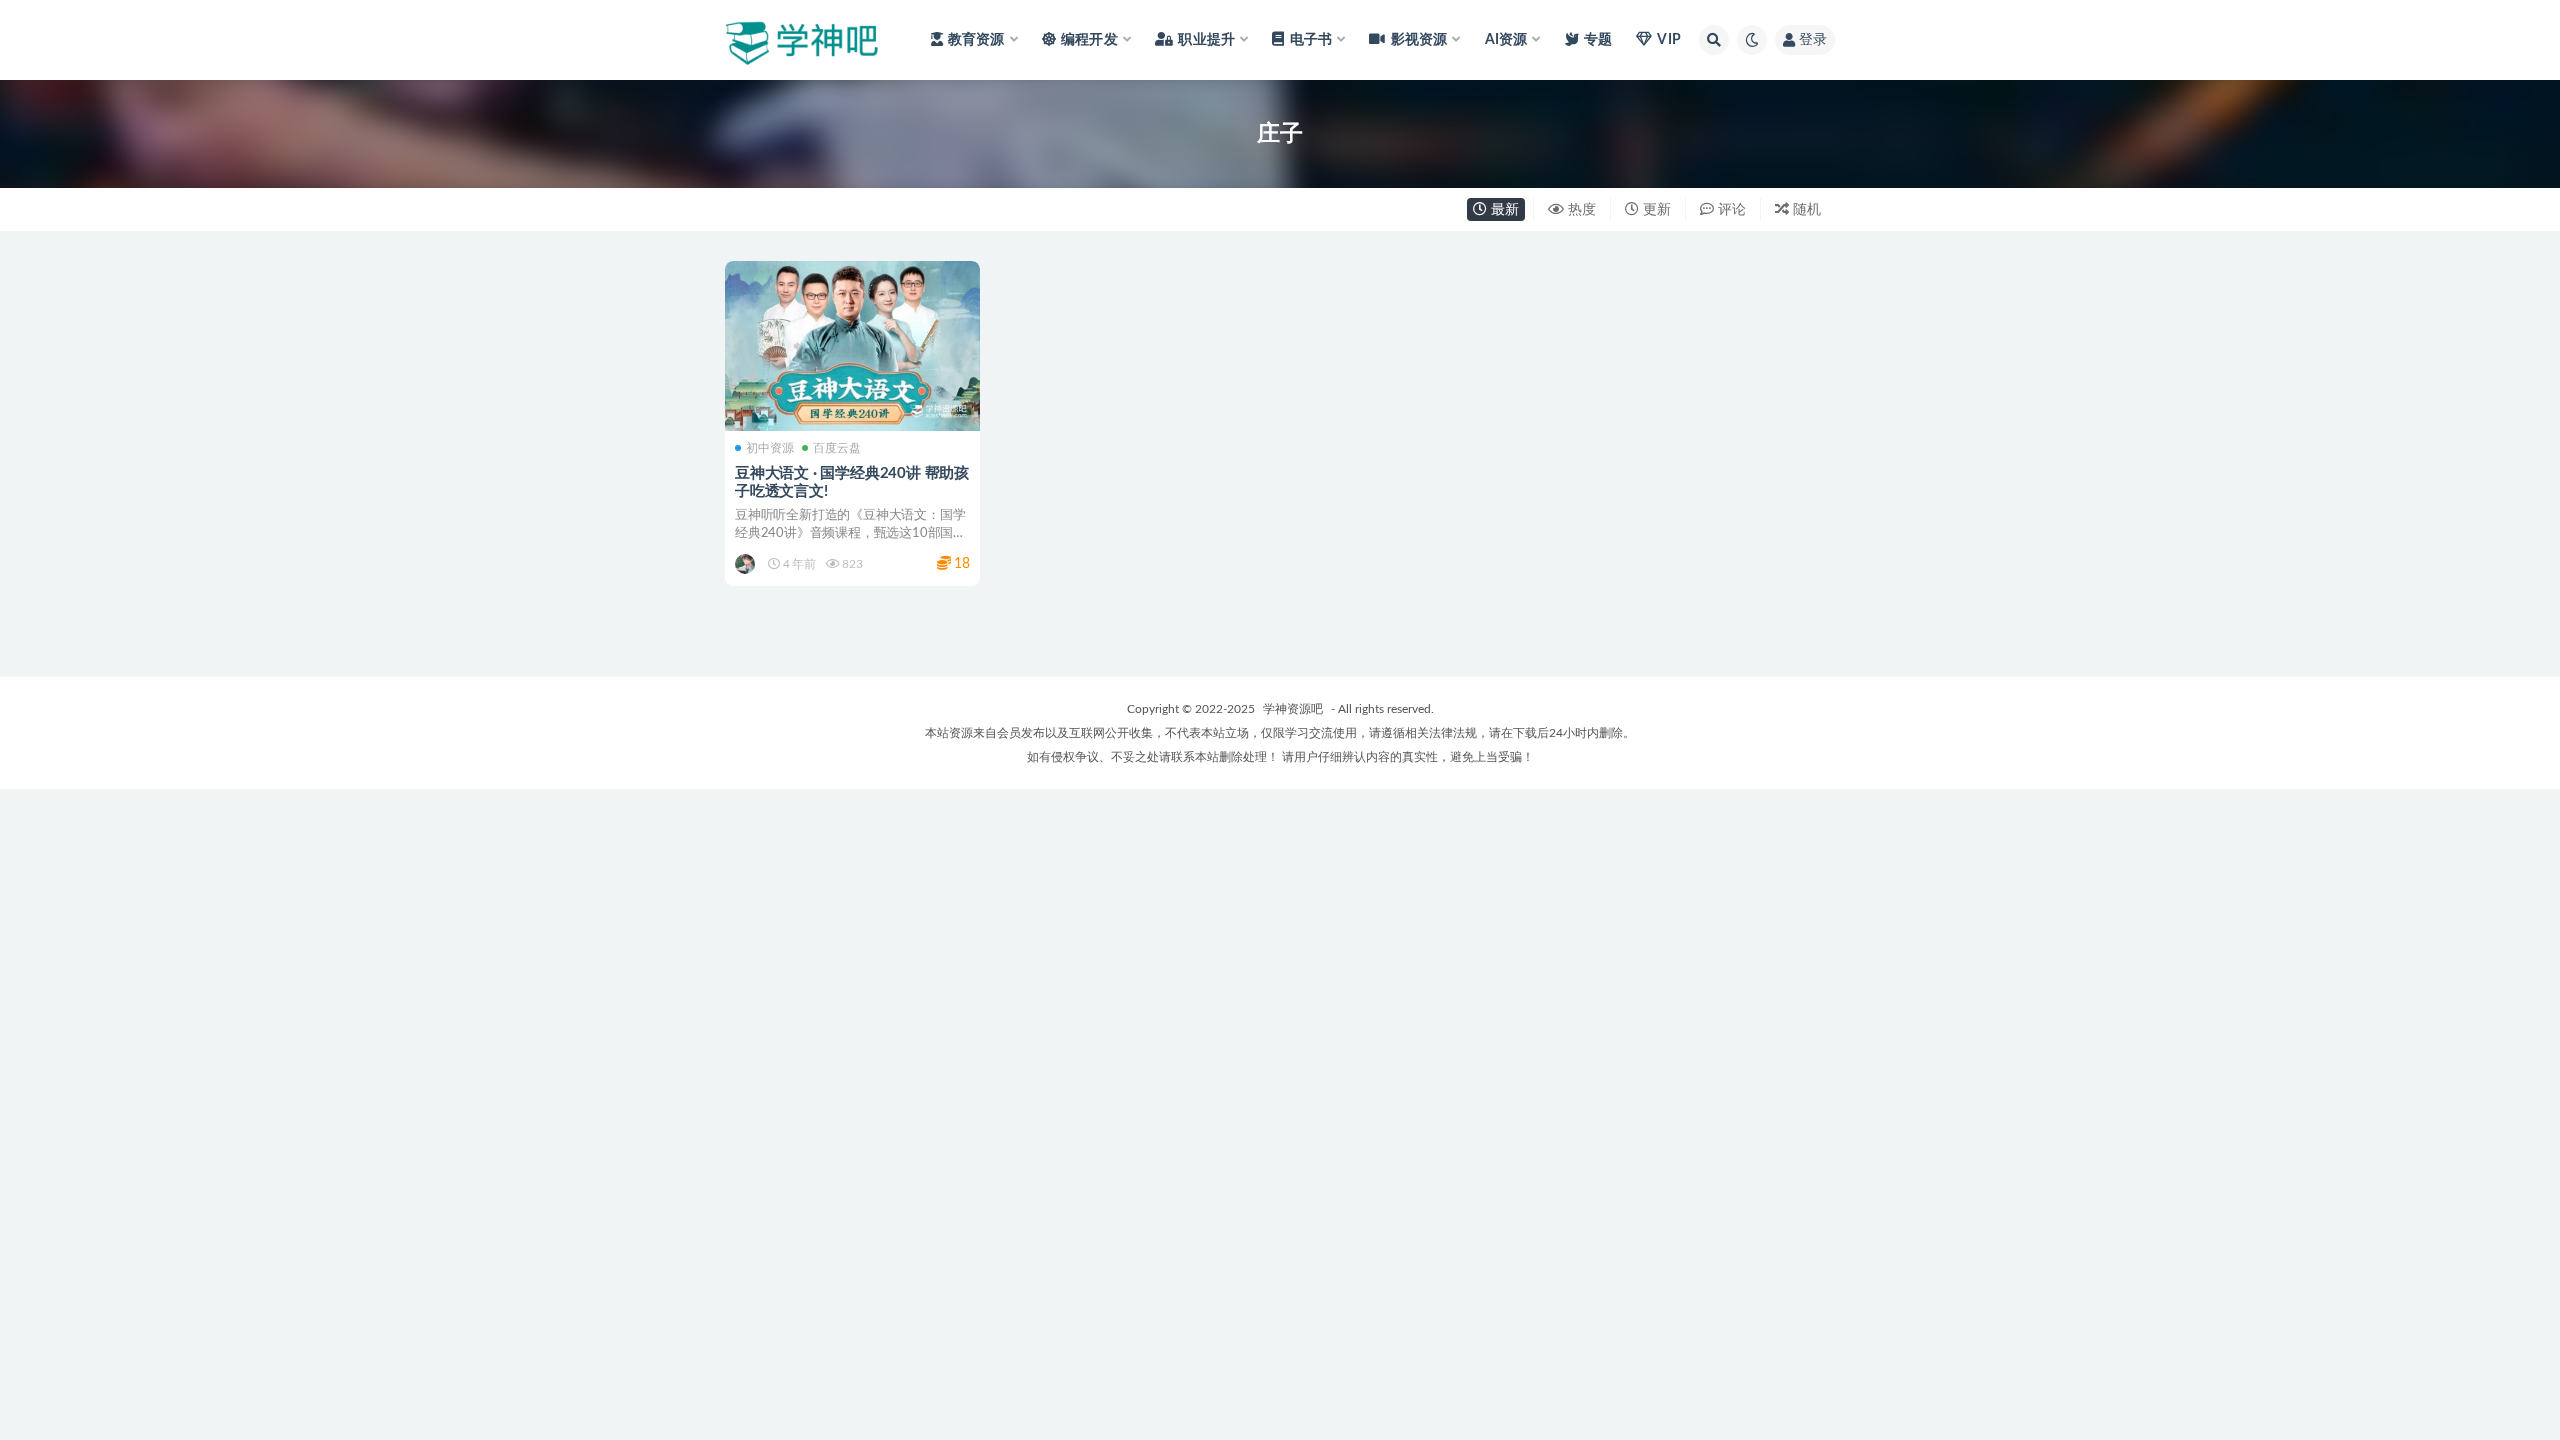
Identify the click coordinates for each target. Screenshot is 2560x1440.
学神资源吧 (1293, 709)
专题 (1598, 40)
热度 (1580, 210)
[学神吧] (746, 564)
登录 (1813, 40)
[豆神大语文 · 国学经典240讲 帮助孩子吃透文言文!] (852, 346)
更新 (1655, 210)
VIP (1669, 40)
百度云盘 (837, 448)
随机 (1805, 210)
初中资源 (770, 448)
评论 (1730, 210)
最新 (1503, 210)
